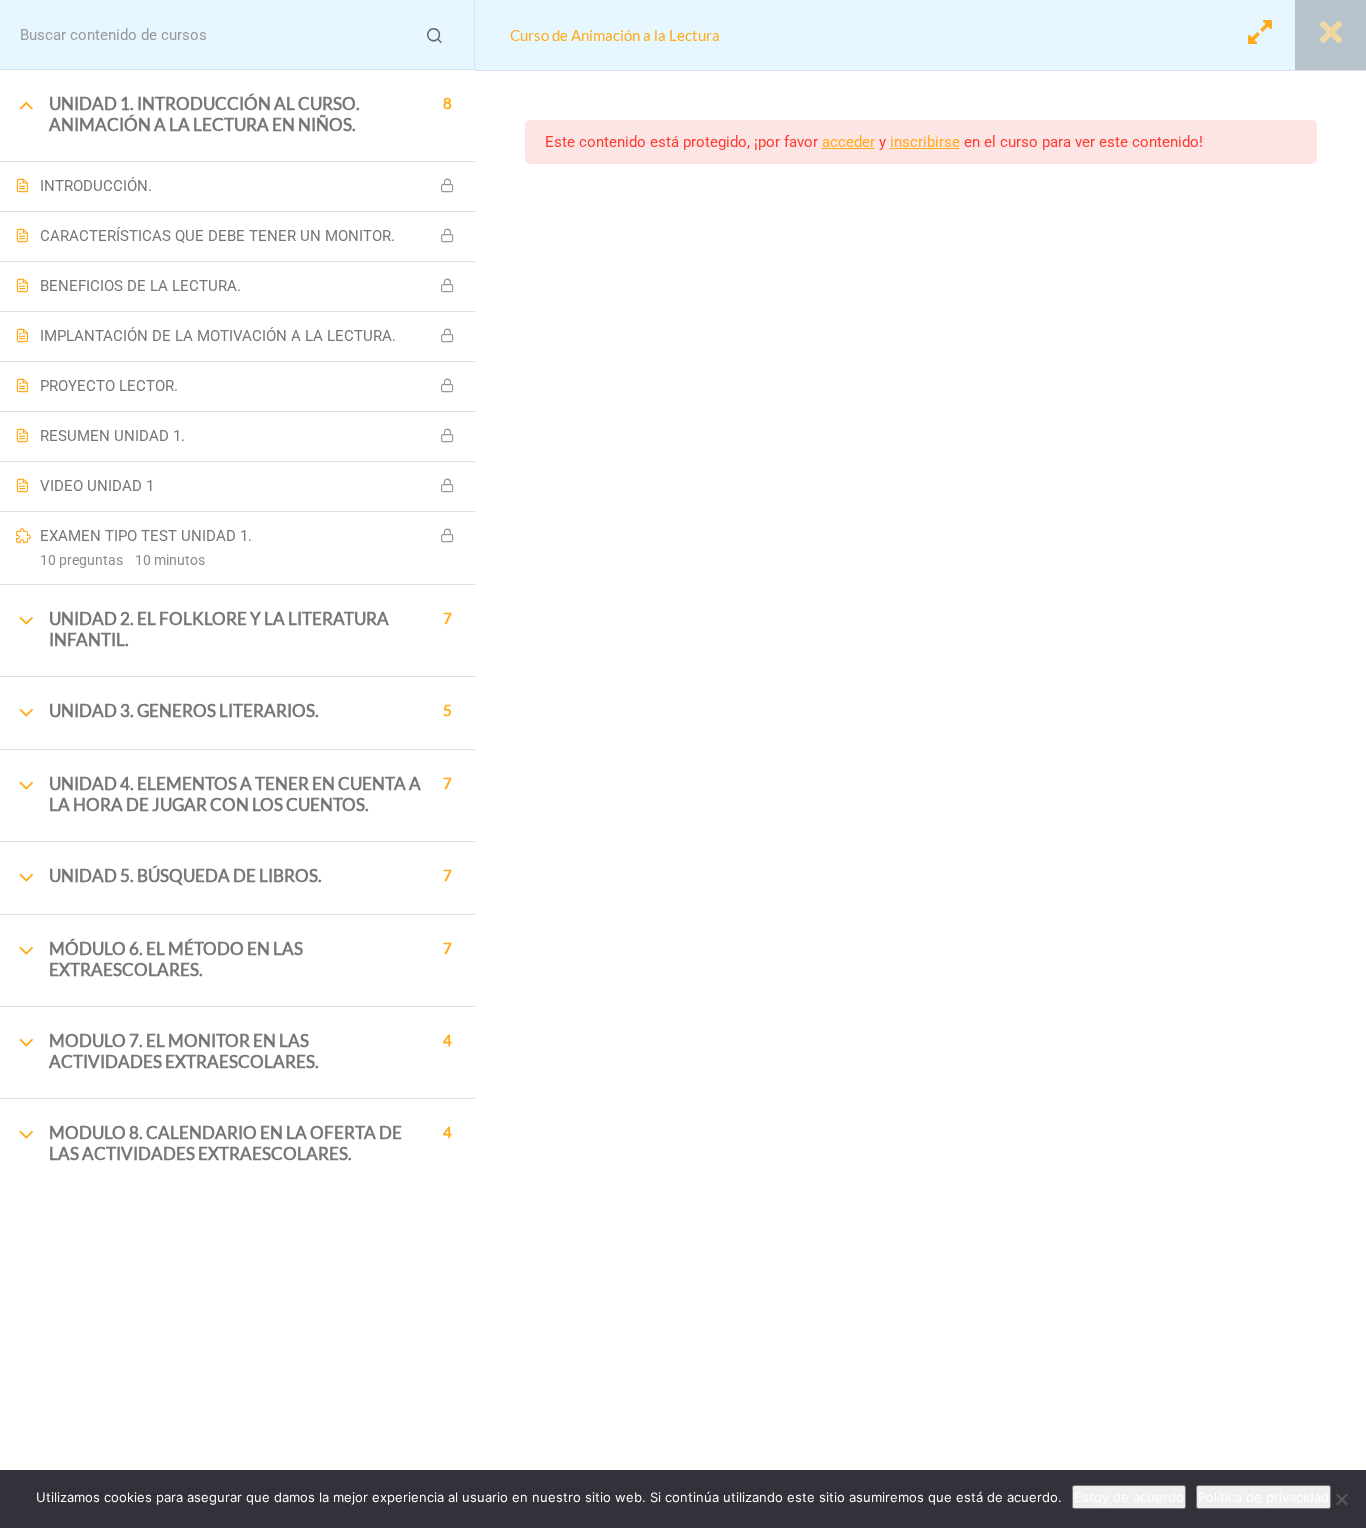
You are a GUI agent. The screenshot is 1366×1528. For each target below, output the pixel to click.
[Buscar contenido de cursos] (434, 35)
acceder (848, 142)
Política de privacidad (1263, 1497)
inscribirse (925, 142)
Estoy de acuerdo (1129, 1497)
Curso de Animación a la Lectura (615, 35)
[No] (1341, 1499)
